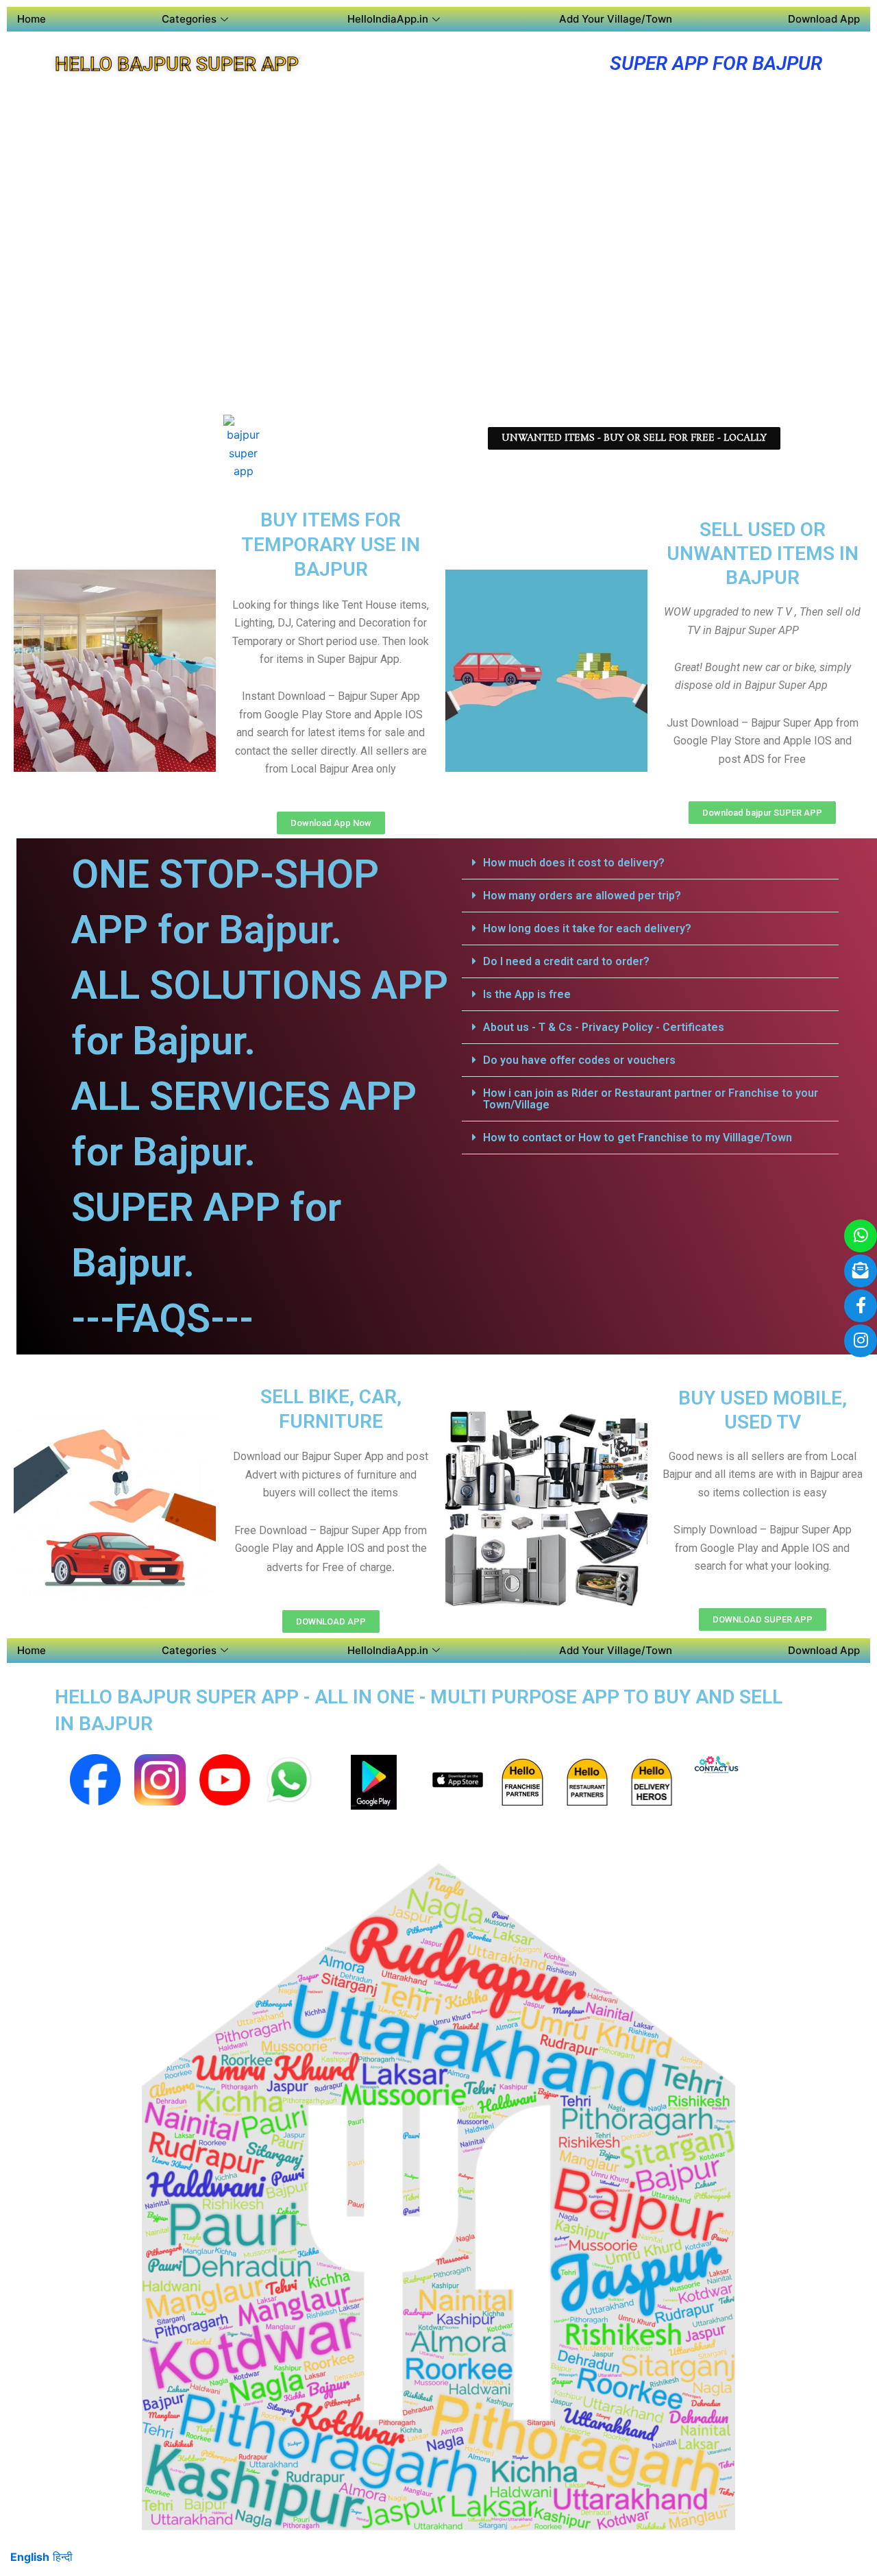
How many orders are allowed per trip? (582, 896)
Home (32, 19)
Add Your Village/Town (616, 19)
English (30, 2557)
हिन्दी (63, 2557)
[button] (650, 863)
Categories (189, 19)
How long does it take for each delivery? (587, 928)
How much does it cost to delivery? (574, 863)
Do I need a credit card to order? (566, 961)
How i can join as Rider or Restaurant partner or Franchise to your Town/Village (651, 1099)
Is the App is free (527, 994)
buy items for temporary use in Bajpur (331, 545)
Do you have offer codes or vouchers (579, 1060)
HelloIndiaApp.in (388, 19)
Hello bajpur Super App (177, 64)
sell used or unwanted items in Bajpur (763, 554)
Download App (824, 19)
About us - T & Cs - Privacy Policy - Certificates (604, 1027)
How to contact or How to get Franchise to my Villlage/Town (638, 1138)
